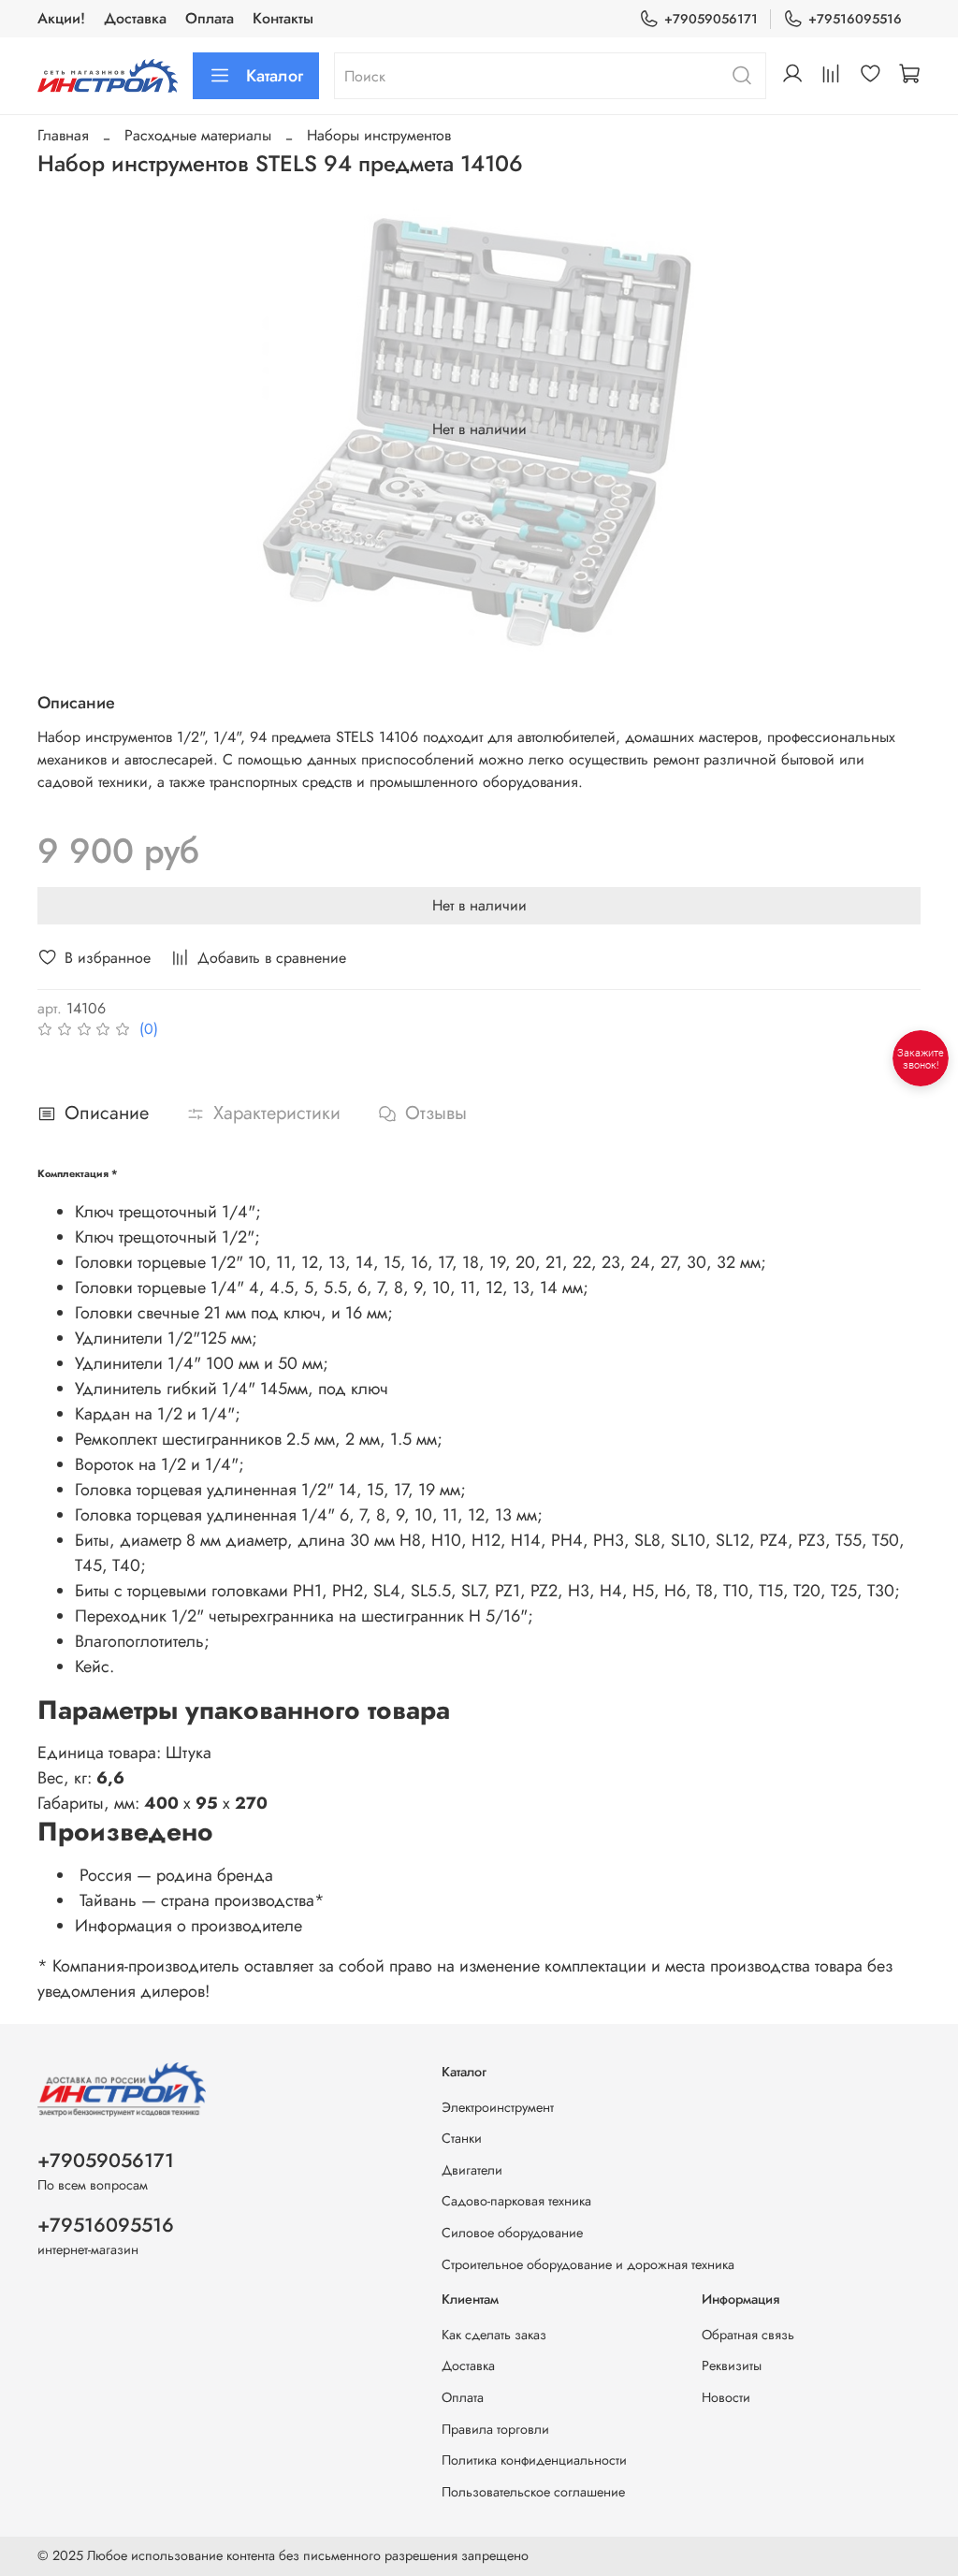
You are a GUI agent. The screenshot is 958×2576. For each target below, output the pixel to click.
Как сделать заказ (494, 2335)
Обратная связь (748, 2335)
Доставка (135, 18)
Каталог (275, 76)
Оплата (210, 18)
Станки (462, 2138)
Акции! (61, 18)
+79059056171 (711, 19)
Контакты (283, 18)
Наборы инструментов (379, 135)
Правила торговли (495, 2429)
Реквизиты (732, 2365)
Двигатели (472, 2170)
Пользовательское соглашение (533, 2492)
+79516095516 (855, 19)
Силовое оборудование (512, 2233)
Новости (726, 2397)
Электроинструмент (498, 2107)
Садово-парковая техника (516, 2201)
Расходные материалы (198, 135)
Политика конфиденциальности (534, 2460)
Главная (63, 135)
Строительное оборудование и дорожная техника (588, 2264)
